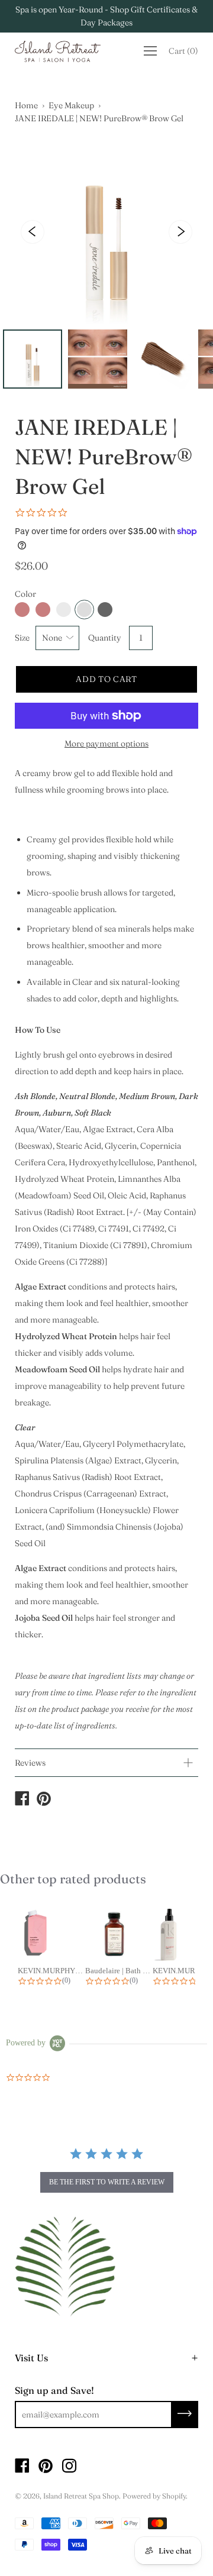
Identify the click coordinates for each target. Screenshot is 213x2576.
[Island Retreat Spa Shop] (22, 1800)
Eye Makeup (71, 105)
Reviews (30, 1763)
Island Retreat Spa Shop (81, 2496)
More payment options (106, 744)
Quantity (105, 638)
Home (26, 105)
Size (22, 638)
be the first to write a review (107, 2182)
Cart (183, 51)
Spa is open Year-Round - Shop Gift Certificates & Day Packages (106, 16)
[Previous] (33, 232)
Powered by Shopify (154, 2496)
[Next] (180, 232)
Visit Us (31, 2358)
